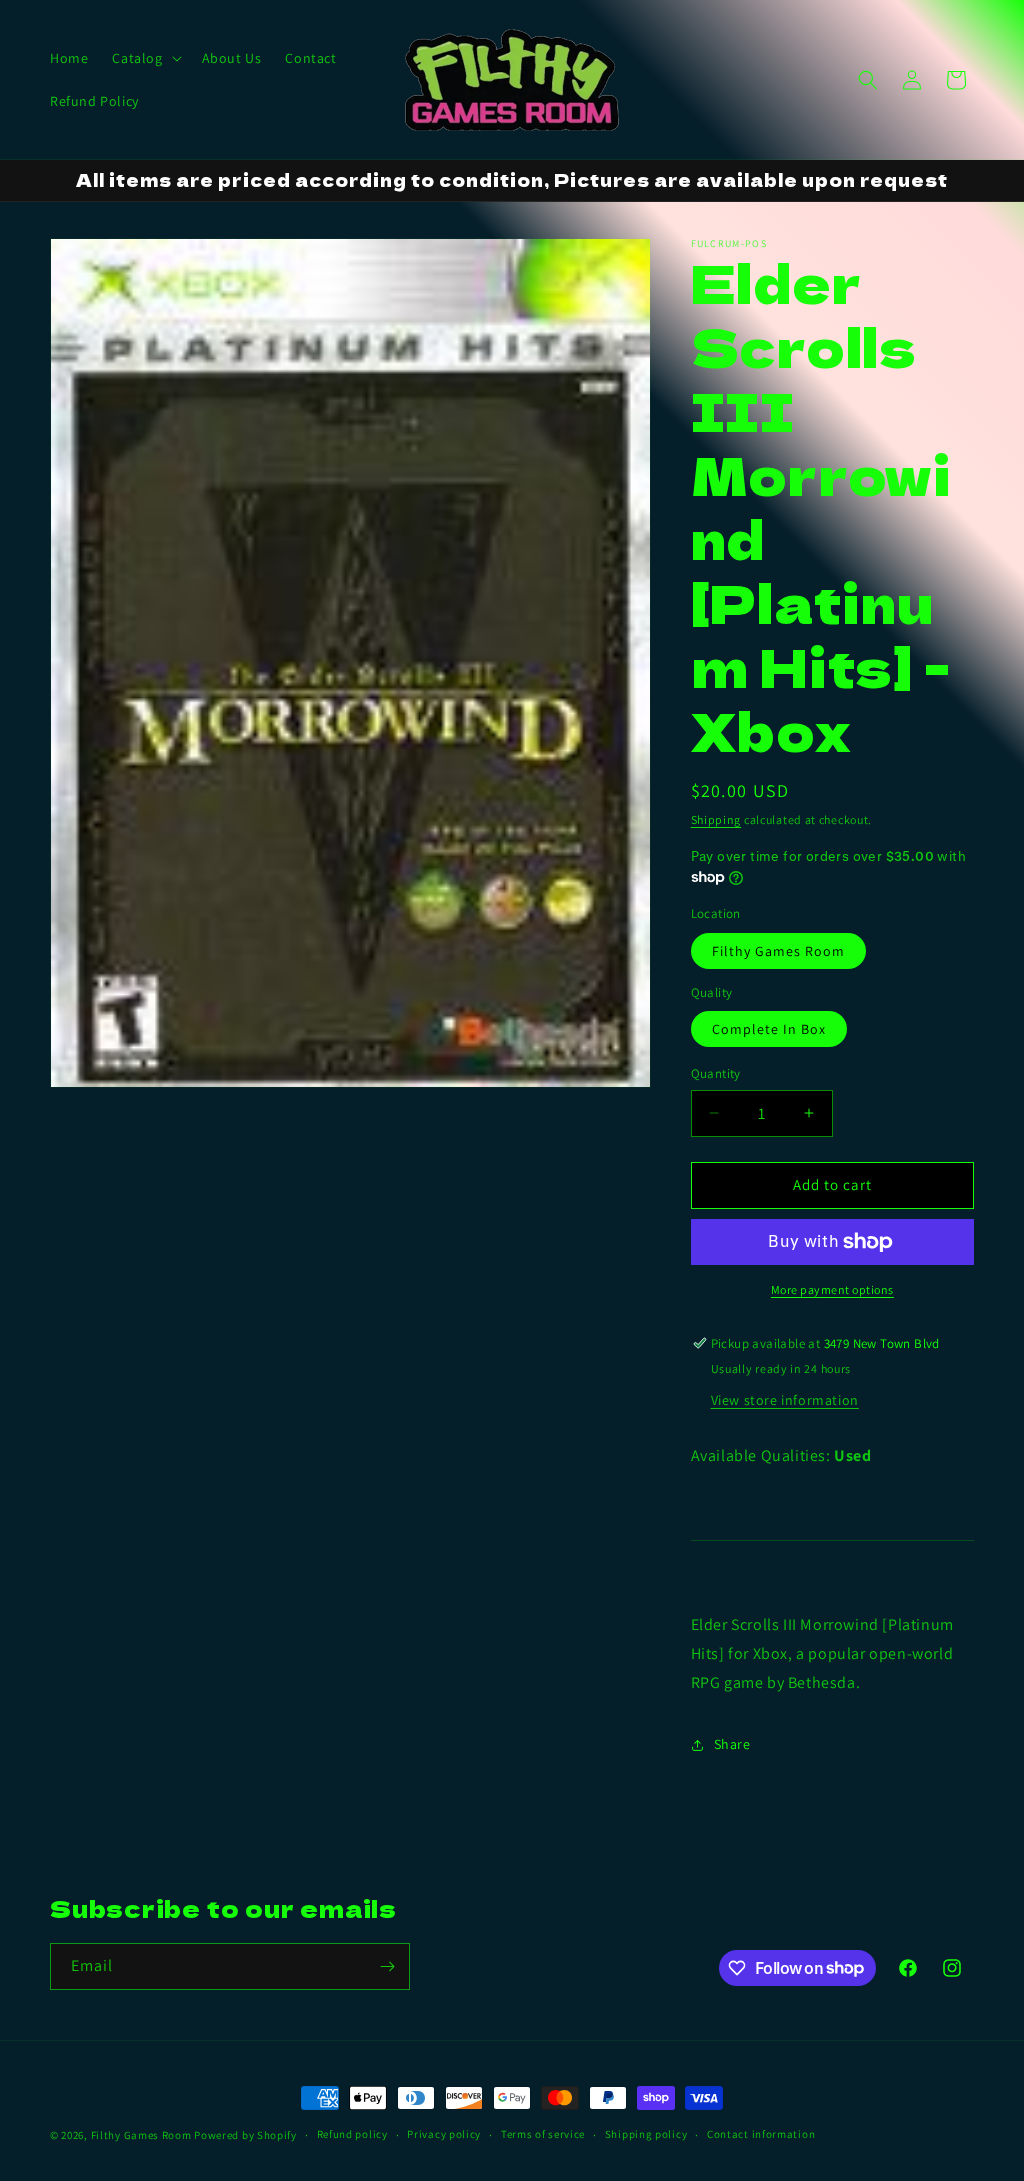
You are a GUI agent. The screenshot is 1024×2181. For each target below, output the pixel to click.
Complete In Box (769, 1029)
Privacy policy (444, 2134)
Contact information (761, 2134)
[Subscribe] (387, 1966)
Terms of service (543, 2134)
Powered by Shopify (245, 2135)
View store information (785, 1400)
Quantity (716, 1073)
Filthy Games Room (778, 951)
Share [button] (732, 1744)
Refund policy (352, 2134)
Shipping (716, 819)
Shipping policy (646, 2134)
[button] (144, 58)
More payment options (832, 1289)
